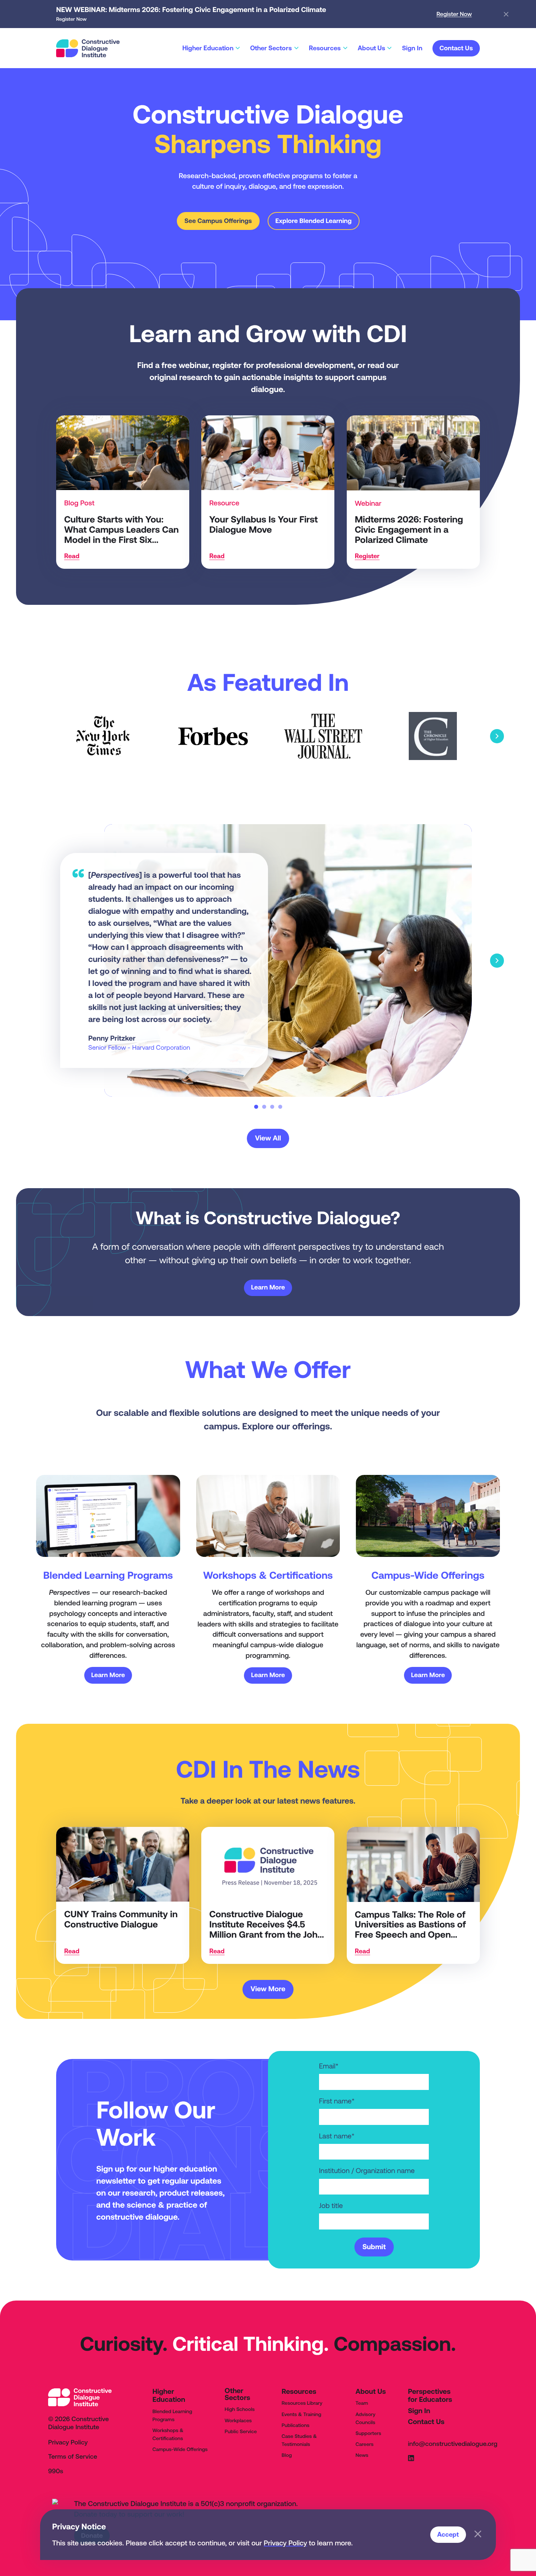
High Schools (240, 2409)
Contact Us (426, 2422)
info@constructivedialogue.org (453, 2444)
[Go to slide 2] (264, 1107)
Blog (287, 2455)
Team (362, 2403)
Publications (295, 2425)
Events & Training (301, 2414)
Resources (299, 2392)
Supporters (368, 2433)
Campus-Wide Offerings (180, 2449)
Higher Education (169, 2396)
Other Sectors (237, 2394)
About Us (371, 2392)
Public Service (241, 2431)
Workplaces (238, 2420)
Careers (364, 2444)
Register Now (454, 14)
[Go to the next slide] (497, 736)
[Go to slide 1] (256, 1107)
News (362, 2455)
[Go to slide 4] (280, 1107)
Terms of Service (73, 2457)
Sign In (419, 2411)
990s (56, 2471)
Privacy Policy (285, 2543)
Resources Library (302, 2403)
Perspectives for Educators (430, 2396)
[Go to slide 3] (272, 1107)
